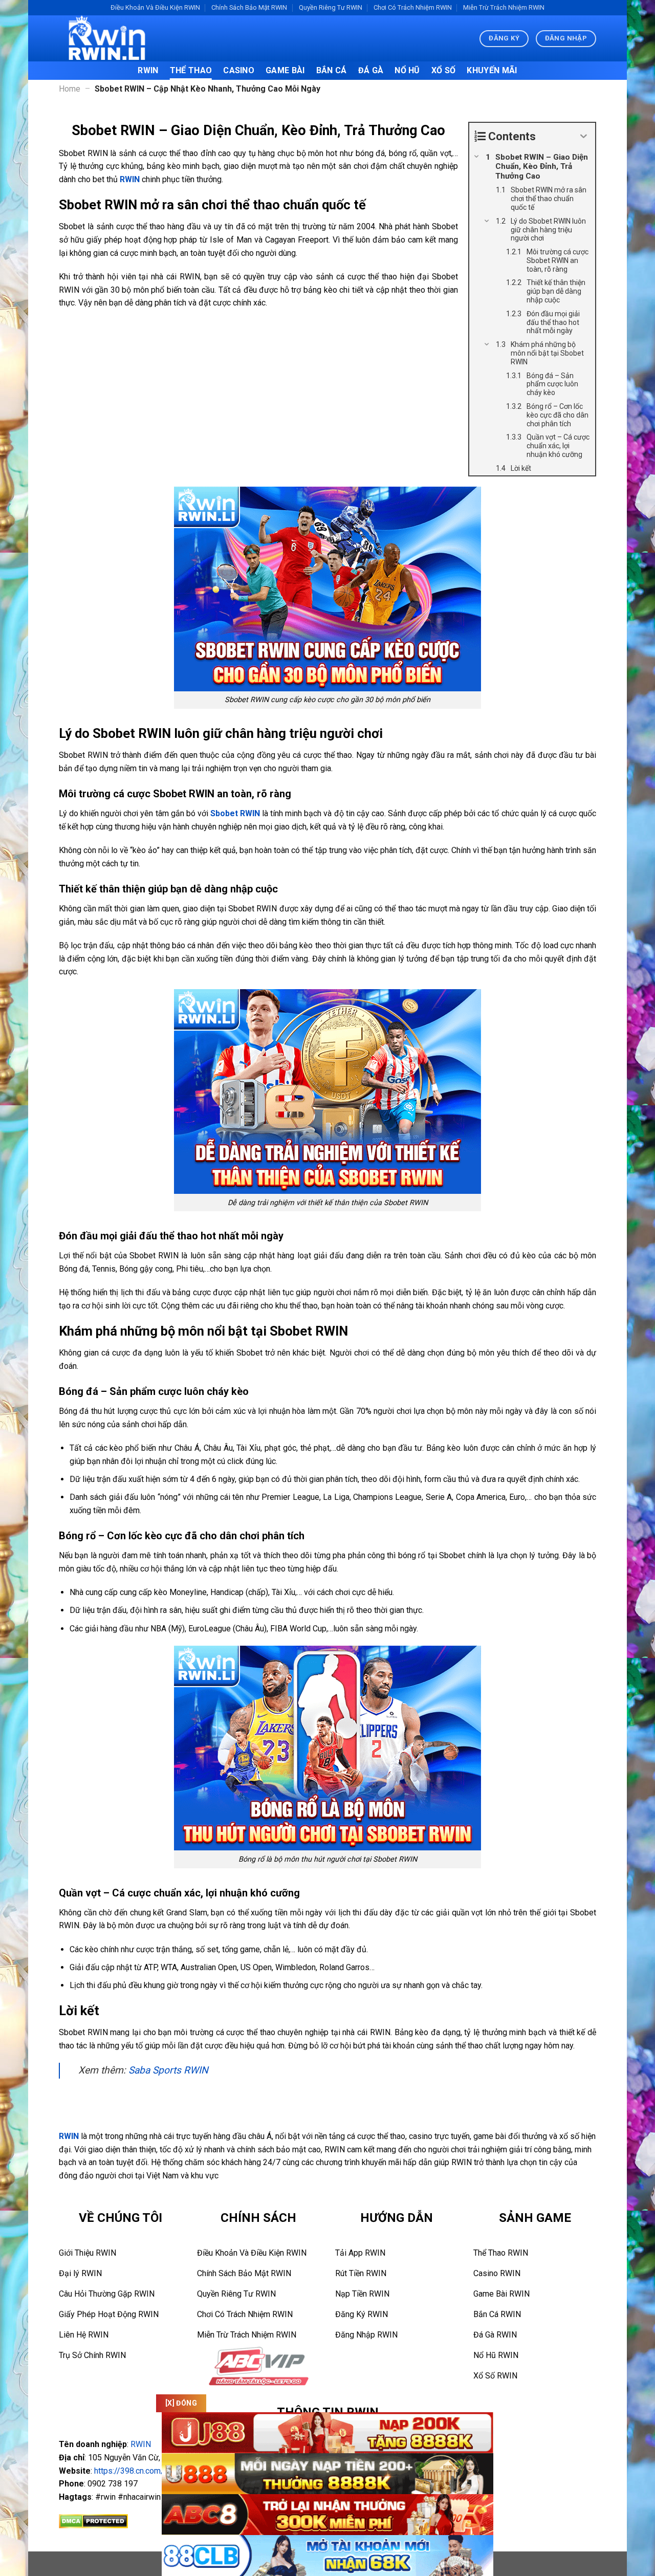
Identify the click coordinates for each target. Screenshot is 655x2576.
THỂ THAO (191, 70)
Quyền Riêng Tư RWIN (331, 7)
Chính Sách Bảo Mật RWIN (249, 7)
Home (70, 89)
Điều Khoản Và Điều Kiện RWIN (155, 7)
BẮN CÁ (332, 70)
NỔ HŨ (407, 70)
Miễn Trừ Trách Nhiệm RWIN (504, 7)
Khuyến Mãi (492, 70)
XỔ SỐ (444, 70)
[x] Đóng (181, 2403)
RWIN (148, 70)
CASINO (239, 70)
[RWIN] (110, 38)
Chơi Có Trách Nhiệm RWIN (413, 7)
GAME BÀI (285, 70)
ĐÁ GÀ (371, 70)
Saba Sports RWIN (168, 2070)
